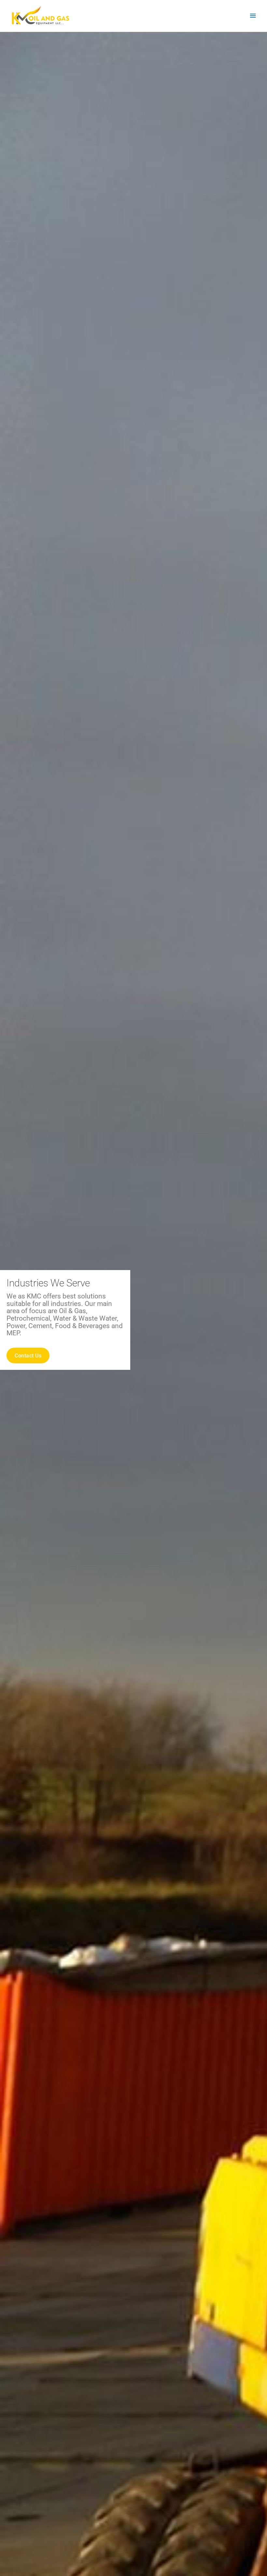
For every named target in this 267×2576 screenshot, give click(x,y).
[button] (65, 1355)
